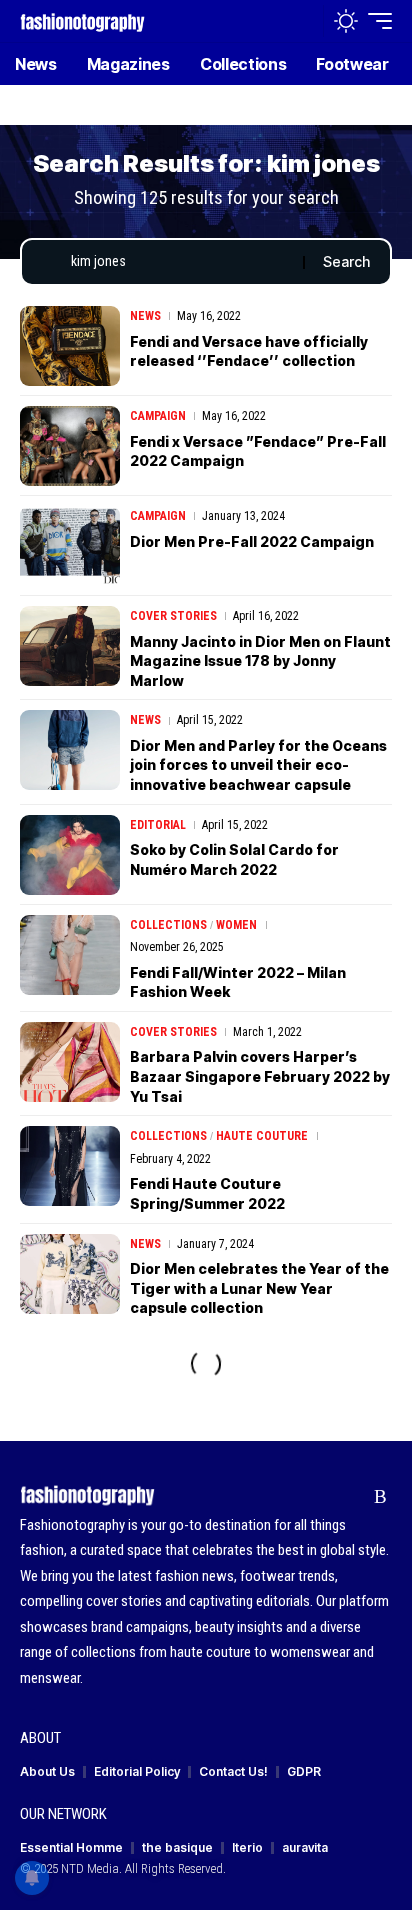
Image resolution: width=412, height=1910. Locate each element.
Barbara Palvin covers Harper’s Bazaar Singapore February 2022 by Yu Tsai (260, 1076)
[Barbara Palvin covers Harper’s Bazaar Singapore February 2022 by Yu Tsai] (70, 1062)
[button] (303, 21)
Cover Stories (173, 616)
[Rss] (380, 1497)
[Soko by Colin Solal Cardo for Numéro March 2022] (70, 855)
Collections (168, 925)
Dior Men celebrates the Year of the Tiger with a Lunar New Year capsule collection (259, 1288)
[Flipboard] (349, 1497)
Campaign (158, 416)
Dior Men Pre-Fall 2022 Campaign (252, 541)
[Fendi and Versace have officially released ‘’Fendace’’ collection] (70, 346)
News (145, 316)
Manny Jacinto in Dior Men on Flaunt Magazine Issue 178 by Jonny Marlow (260, 661)
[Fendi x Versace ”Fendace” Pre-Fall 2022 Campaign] (70, 446)
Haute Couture (262, 1136)
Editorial (158, 825)
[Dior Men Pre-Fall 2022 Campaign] (70, 546)
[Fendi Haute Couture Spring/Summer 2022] (70, 1166)
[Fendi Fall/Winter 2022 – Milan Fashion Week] (70, 955)
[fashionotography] (82, 20)
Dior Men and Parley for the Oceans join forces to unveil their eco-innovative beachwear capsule (258, 765)
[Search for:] (179, 262)
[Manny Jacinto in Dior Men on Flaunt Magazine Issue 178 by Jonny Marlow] (70, 646)
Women (236, 925)
